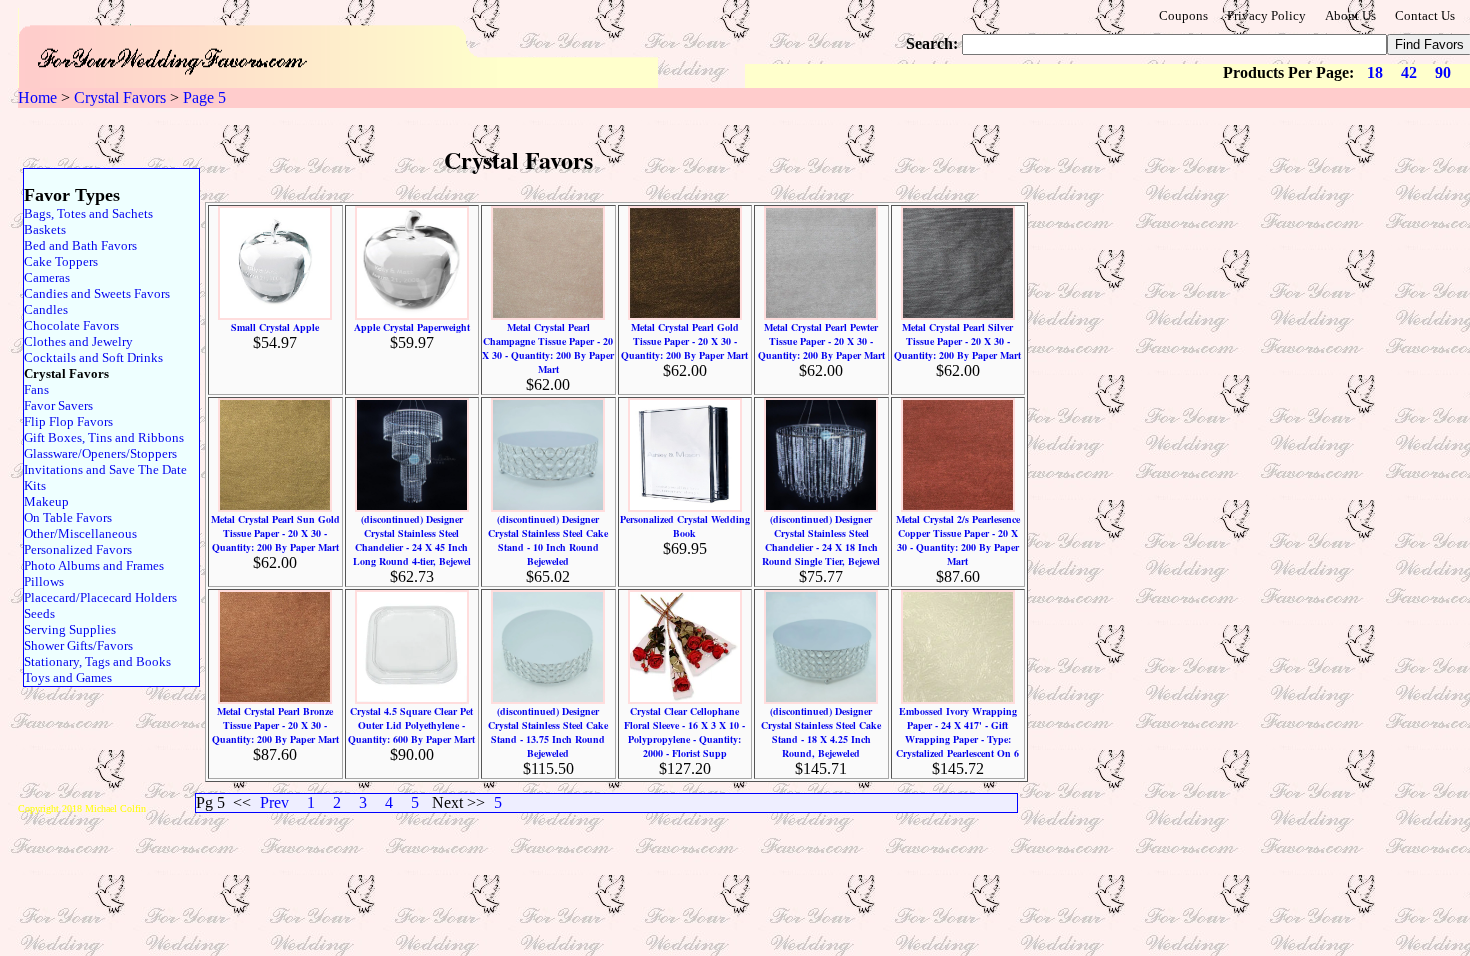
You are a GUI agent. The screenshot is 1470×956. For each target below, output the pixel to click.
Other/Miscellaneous (80, 533)
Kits (35, 485)
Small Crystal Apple (275, 327)
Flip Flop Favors (68, 421)
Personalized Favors (78, 549)
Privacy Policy (1266, 15)
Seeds (39, 613)
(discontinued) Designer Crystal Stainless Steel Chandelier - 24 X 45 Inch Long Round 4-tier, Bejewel (412, 540)
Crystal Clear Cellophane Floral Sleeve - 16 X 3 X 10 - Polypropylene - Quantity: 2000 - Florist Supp (684, 732)
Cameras (47, 277)
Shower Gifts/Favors (78, 645)
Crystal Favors (120, 97)
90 (1443, 72)
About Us (1350, 15)
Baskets (45, 229)
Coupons (1183, 15)
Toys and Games (68, 677)
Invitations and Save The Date (105, 469)
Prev (274, 802)
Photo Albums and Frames (94, 565)
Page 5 (204, 97)
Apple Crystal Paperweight (412, 327)
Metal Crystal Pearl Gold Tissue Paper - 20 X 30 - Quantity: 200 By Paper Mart (684, 341)
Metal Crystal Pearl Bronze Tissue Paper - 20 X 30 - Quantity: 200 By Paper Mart (275, 725)
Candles (46, 309)
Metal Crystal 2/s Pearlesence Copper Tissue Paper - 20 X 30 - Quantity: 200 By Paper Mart (958, 540)
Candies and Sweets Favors (97, 293)
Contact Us (1425, 15)
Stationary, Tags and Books (97, 661)
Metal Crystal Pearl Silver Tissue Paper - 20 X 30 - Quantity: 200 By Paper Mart (957, 341)
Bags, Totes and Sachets (88, 213)
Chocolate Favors (71, 325)
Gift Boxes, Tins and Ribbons (104, 437)
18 (1375, 72)
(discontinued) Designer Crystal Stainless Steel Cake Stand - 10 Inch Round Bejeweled (548, 540)
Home (37, 97)
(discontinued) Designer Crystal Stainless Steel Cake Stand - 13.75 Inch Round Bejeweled (548, 732)
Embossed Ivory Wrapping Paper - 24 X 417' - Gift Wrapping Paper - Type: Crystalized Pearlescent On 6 (957, 732)
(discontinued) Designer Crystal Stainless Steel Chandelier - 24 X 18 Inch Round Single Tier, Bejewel (821, 540)
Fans (36, 389)
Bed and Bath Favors (80, 245)
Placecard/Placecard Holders (100, 597)
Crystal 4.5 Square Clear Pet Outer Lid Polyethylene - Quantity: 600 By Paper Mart (411, 725)
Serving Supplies (70, 629)
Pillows (44, 581)
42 (1409, 72)
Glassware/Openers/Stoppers (100, 453)
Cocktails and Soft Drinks (93, 357)
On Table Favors (68, 517)
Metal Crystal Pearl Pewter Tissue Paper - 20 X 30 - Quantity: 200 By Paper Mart (821, 341)
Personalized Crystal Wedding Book (685, 526)
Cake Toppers (61, 261)
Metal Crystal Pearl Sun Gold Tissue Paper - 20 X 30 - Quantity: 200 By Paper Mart (275, 533)
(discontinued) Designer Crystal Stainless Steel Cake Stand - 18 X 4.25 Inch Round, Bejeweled (821, 732)
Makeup (46, 501)
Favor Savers (58, 405)
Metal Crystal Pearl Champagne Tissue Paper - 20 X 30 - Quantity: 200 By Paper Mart (548, 348)
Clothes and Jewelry (78, 341)
